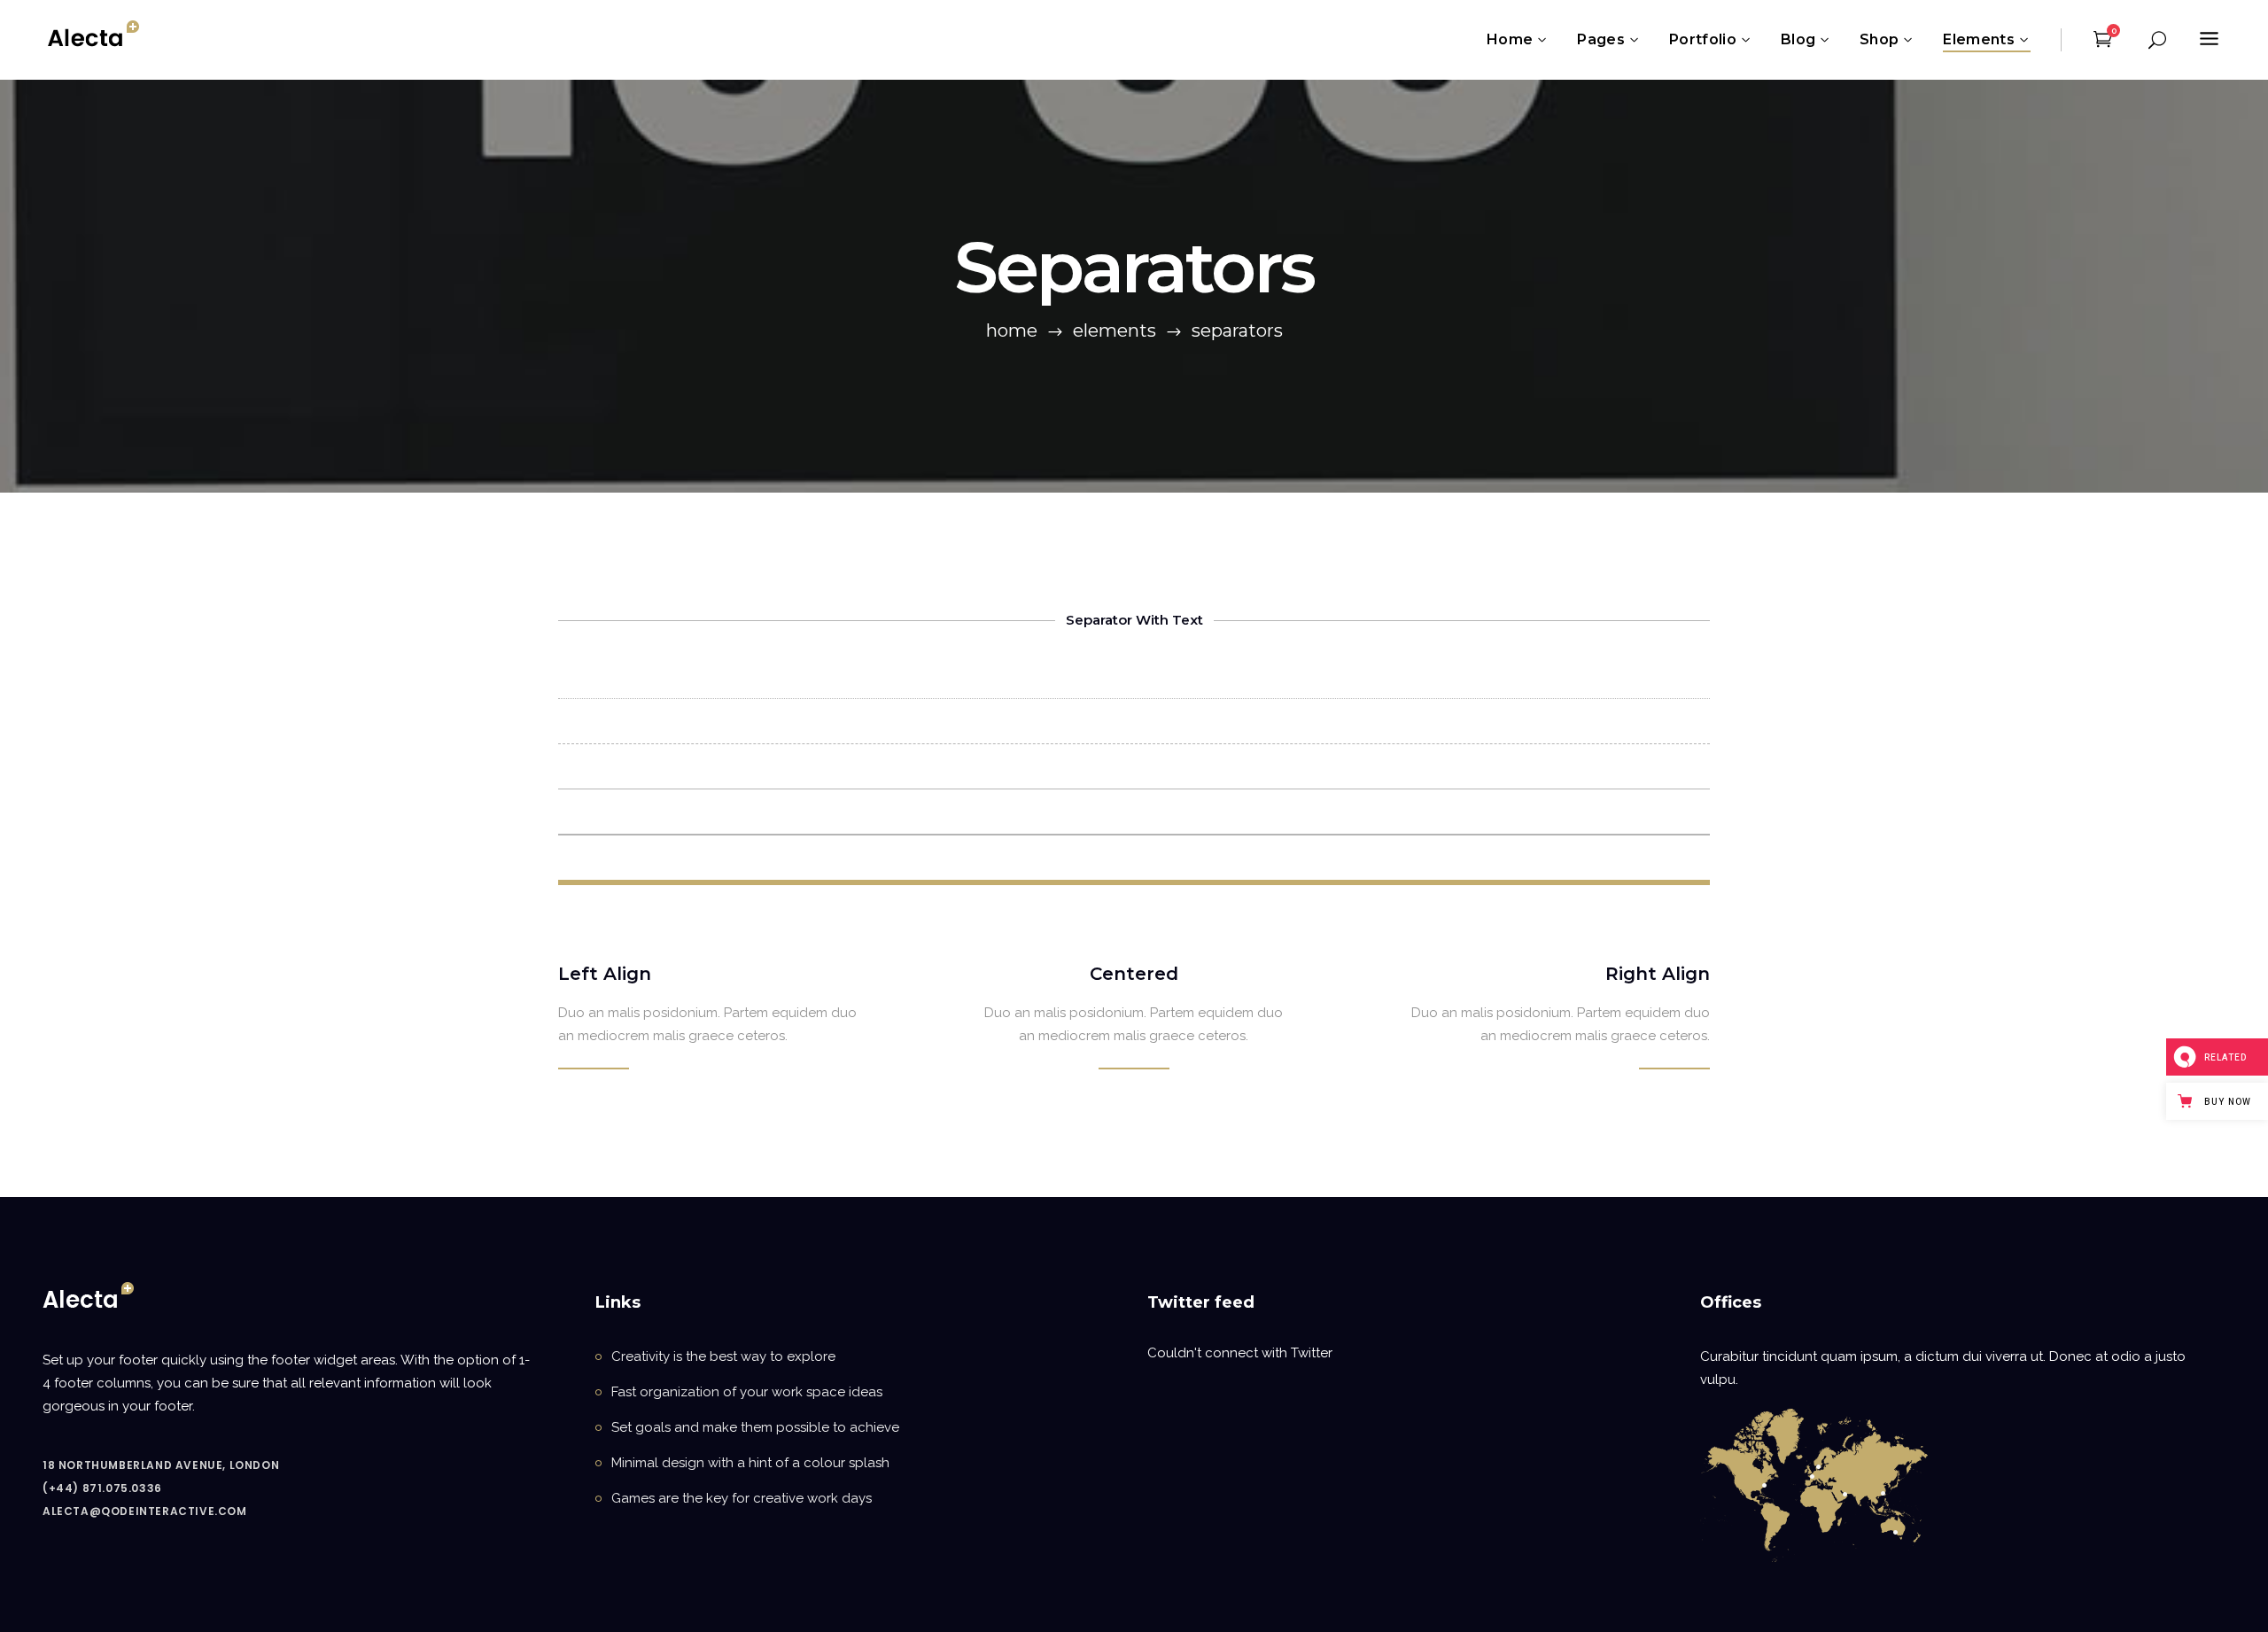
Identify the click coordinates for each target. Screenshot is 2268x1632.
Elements (1115, 330)
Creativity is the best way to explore (723, 1356)
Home (1012, 330)
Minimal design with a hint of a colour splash (750, 1463)
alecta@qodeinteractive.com (145, 1511)
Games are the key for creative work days (742, 1498)
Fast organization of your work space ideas (747, 1392)
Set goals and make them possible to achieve (755, 1427)
